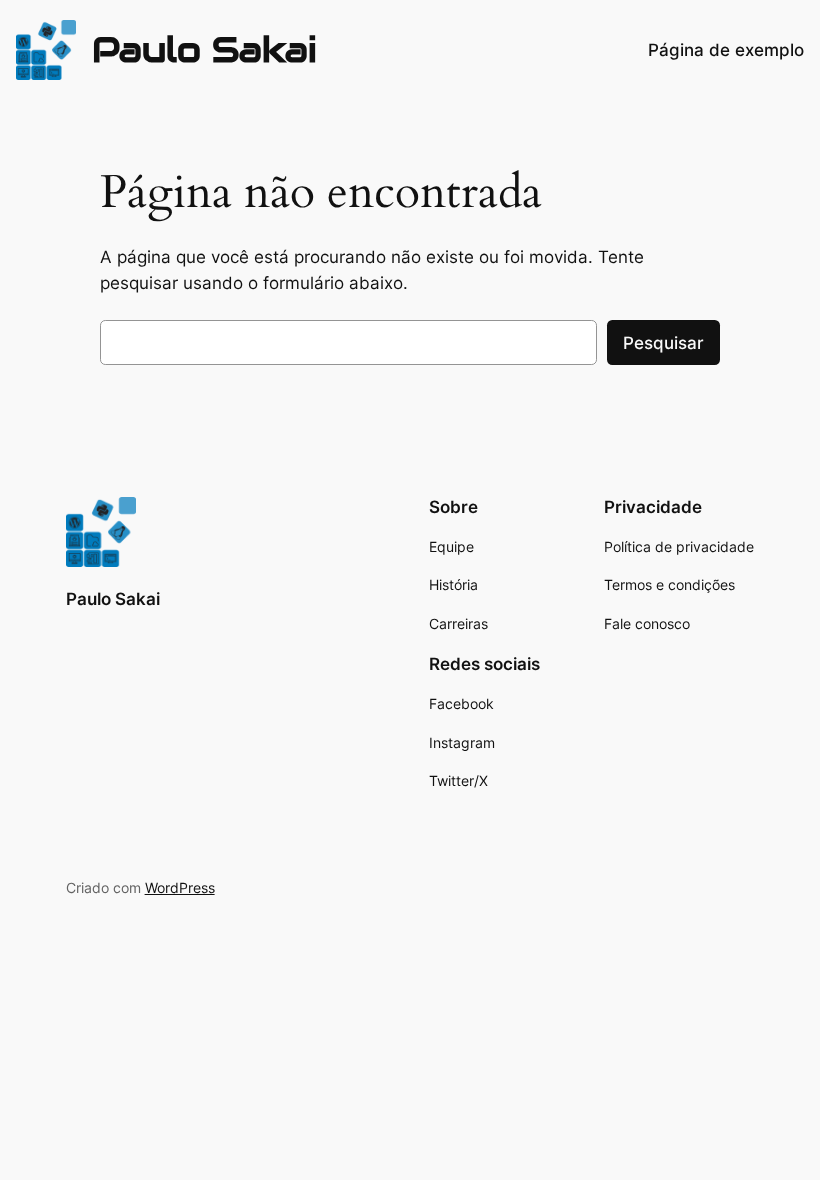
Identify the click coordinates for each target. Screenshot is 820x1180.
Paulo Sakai (204, 49)
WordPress (180, 887)
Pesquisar (663, 343)
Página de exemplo (726, 50)
